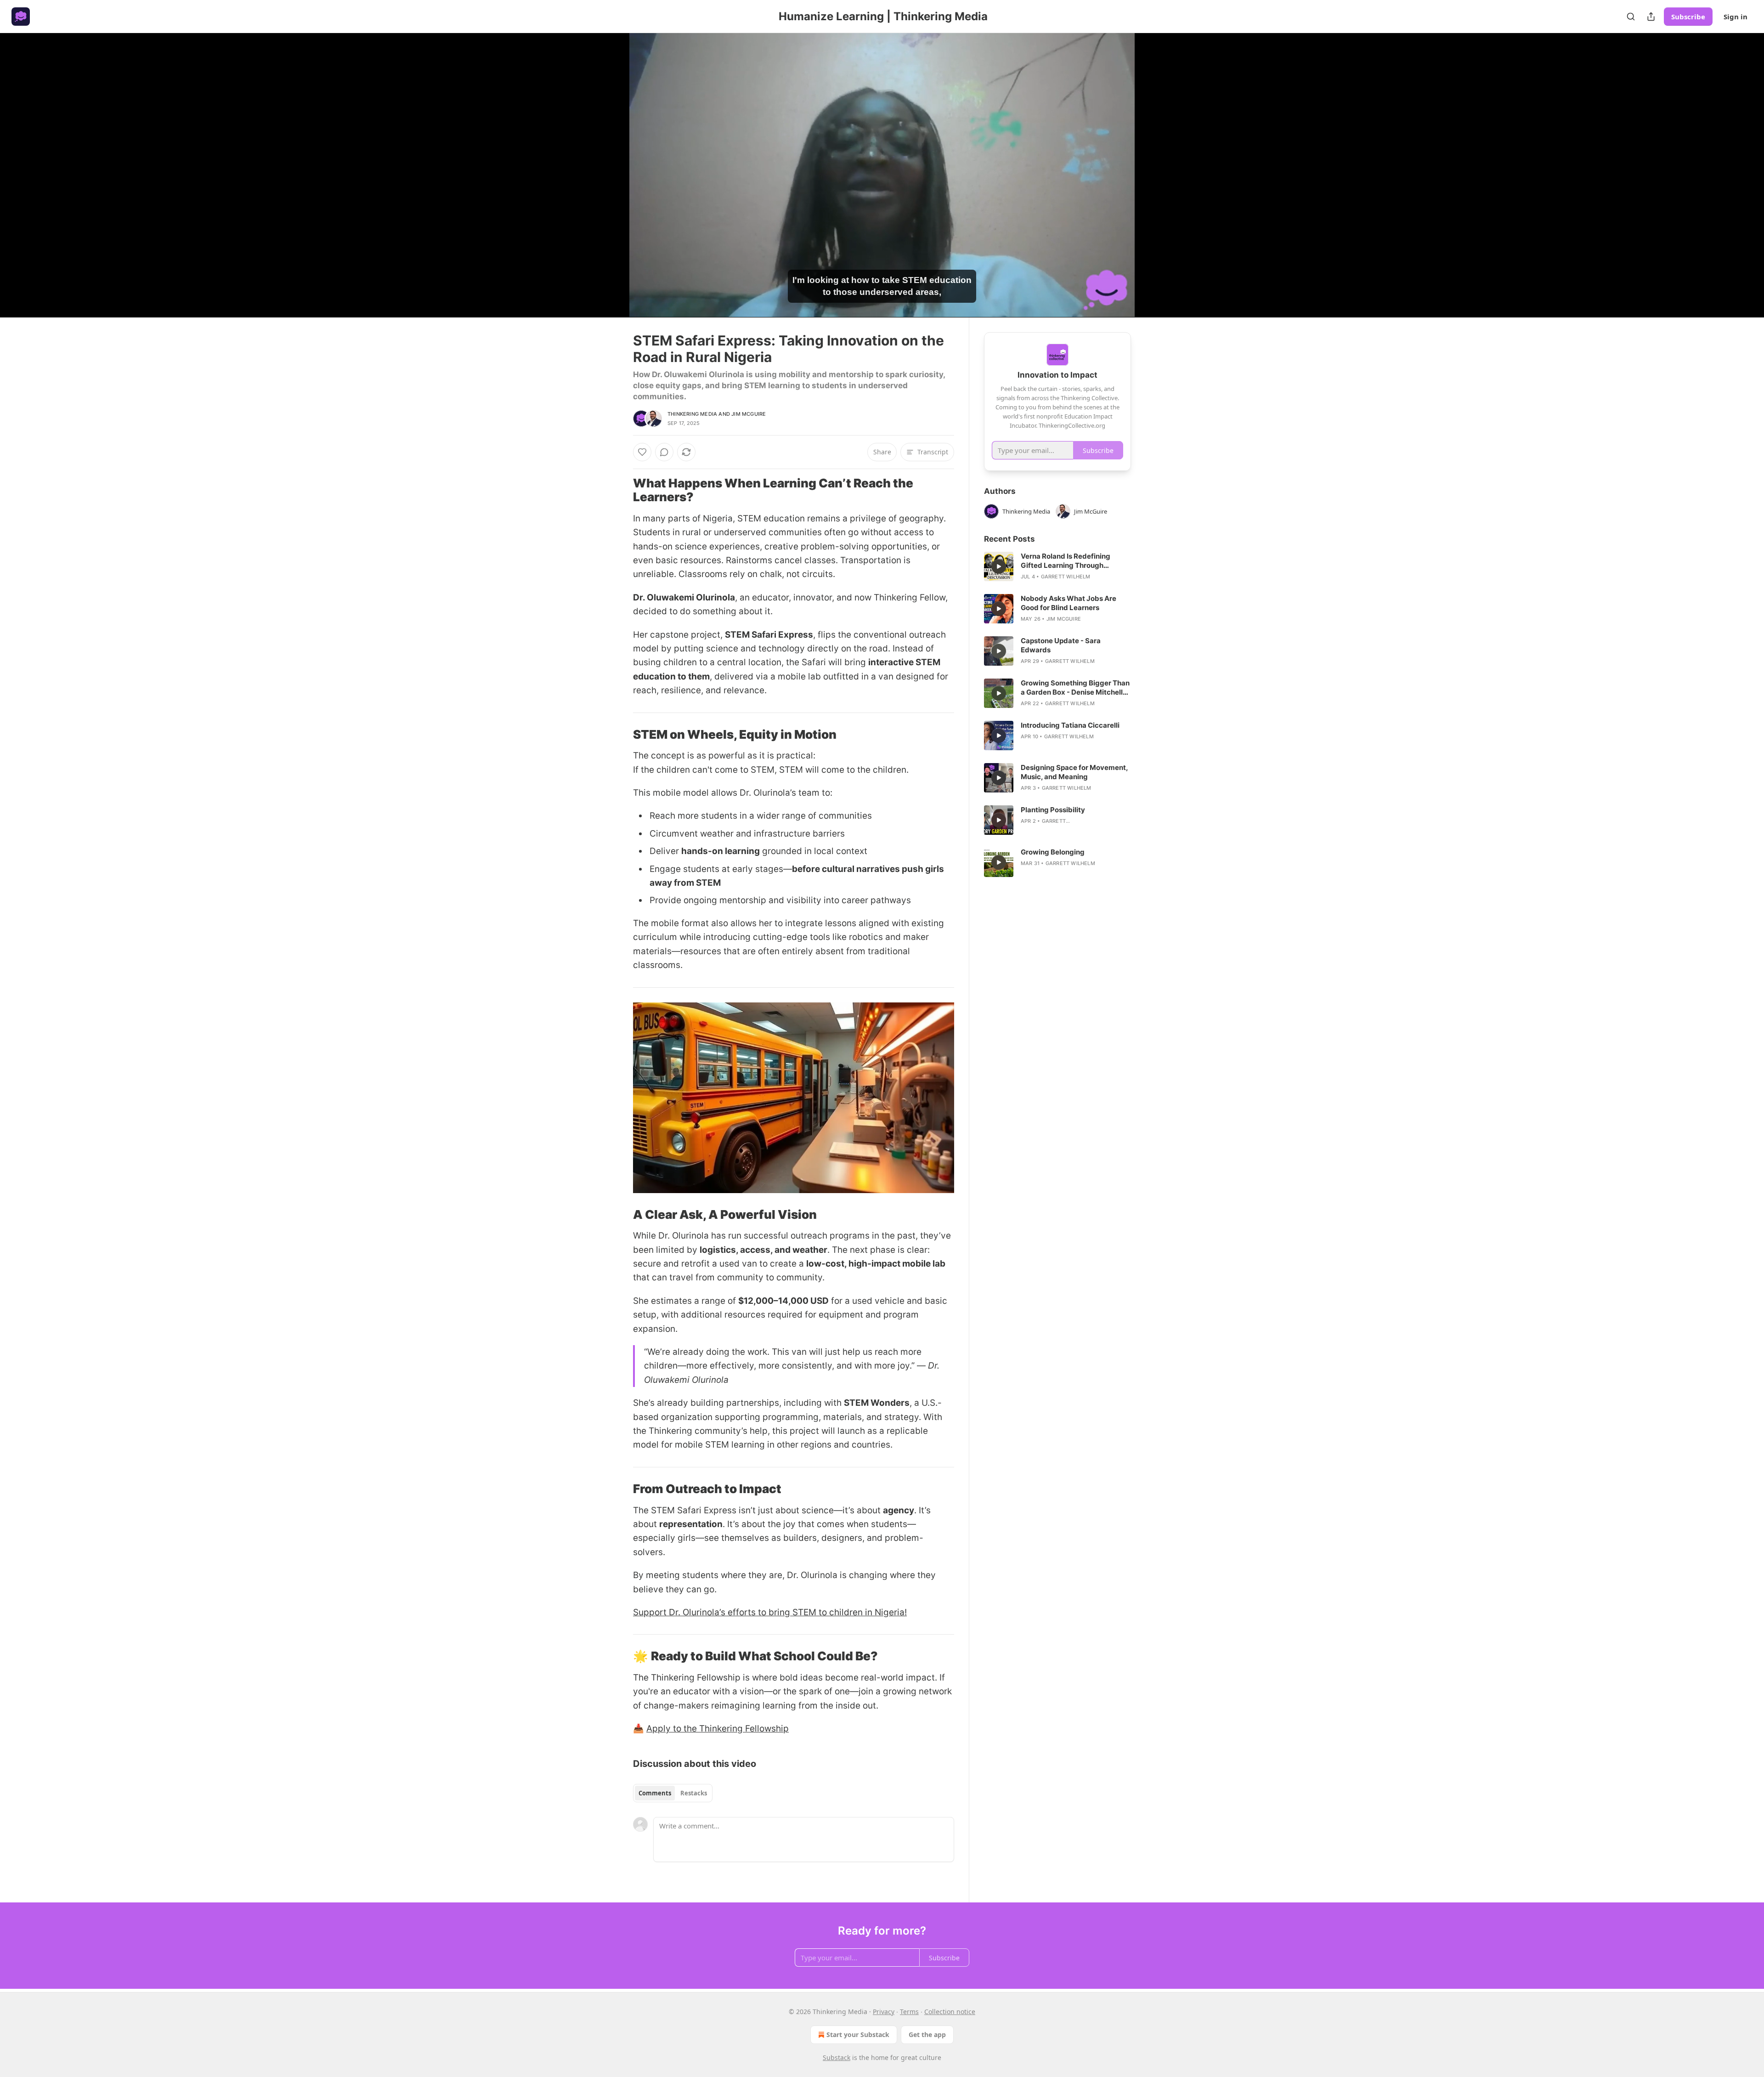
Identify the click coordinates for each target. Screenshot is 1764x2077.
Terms (909, 2012)
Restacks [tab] (694, 1793)
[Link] (620, 490)
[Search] (1631, 17)
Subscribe (1688, 17)
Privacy (884, 2012)
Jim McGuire (749, 414)
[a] (999, 566)
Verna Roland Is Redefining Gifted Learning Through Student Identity (1066, 561)
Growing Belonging (1053, 852)
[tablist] (673, 1793)
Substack (837, 2057)
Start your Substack (858, 2035)
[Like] (642, 452)
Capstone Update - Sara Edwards (1061, 645)
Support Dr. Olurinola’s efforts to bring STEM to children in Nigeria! (770, 1612)
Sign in (1736, 17)
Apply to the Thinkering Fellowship (718, 1729)
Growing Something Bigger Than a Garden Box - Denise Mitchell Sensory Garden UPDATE (1075, 688)
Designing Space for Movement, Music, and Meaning (1074, 772)
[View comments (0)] (1154, 175)
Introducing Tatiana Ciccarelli (1070, 725)
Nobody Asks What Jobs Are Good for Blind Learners (1069, 603)
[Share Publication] (1651, 17)
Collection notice (950, 2012)
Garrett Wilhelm (1066, 577)
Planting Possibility (1053, 810)
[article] (1057, 566)
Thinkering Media (692, 414)
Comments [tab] (655, 1793)
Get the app (927, 2035)
